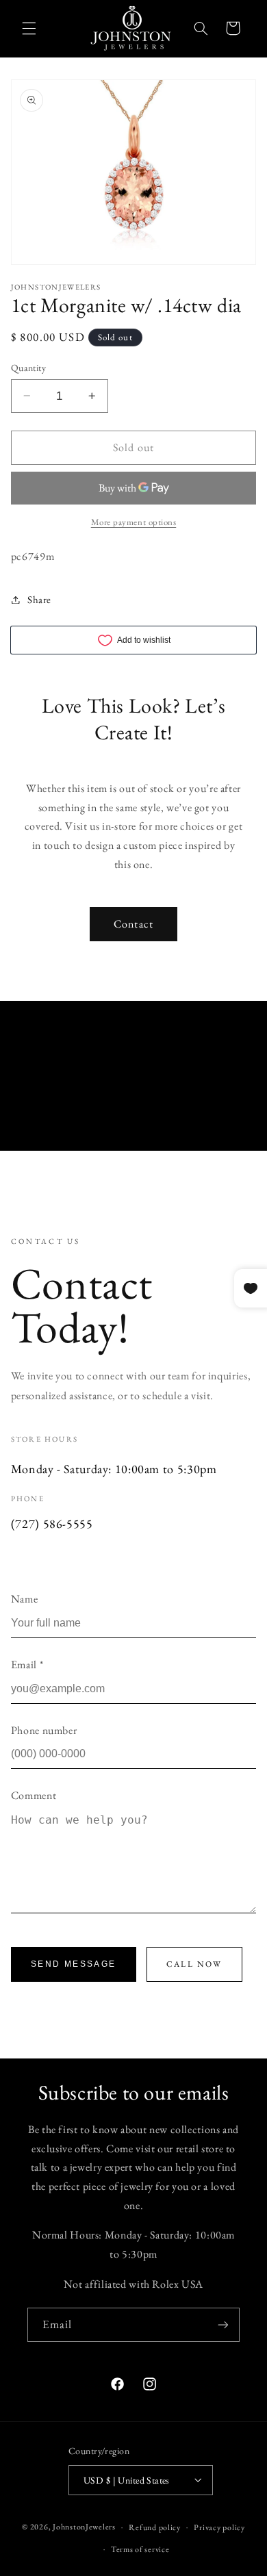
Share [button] (39, 599)
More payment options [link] (134, 522)
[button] (29, 28)
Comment (34, 1795)
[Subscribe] (223, 2324)
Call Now (194, 1964)
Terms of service (140, 2549)
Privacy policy (219, 2527)
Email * (27, 1665)
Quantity (28, 368)
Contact (133, 924)
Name (25, 1599)
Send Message (74, 1964)
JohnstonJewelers (84, 2526)
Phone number (44, 1730)
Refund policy (155, 2527)
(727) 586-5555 (52, 1523)
